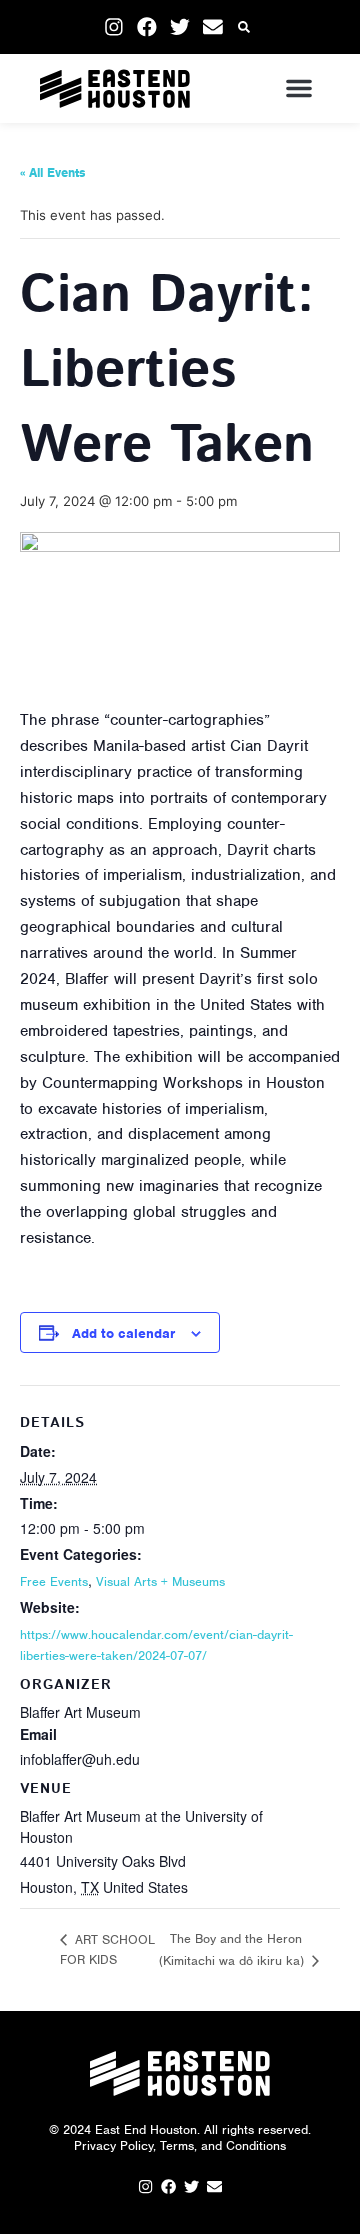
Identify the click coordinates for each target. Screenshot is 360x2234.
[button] (244, 27)
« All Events (53, 172)
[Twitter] (180, 27)
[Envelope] (213, 27)
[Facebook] (147, 27)
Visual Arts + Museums (160, 1581)
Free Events (54, 1581)
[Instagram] (114, 27)
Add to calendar (123, 1333)
